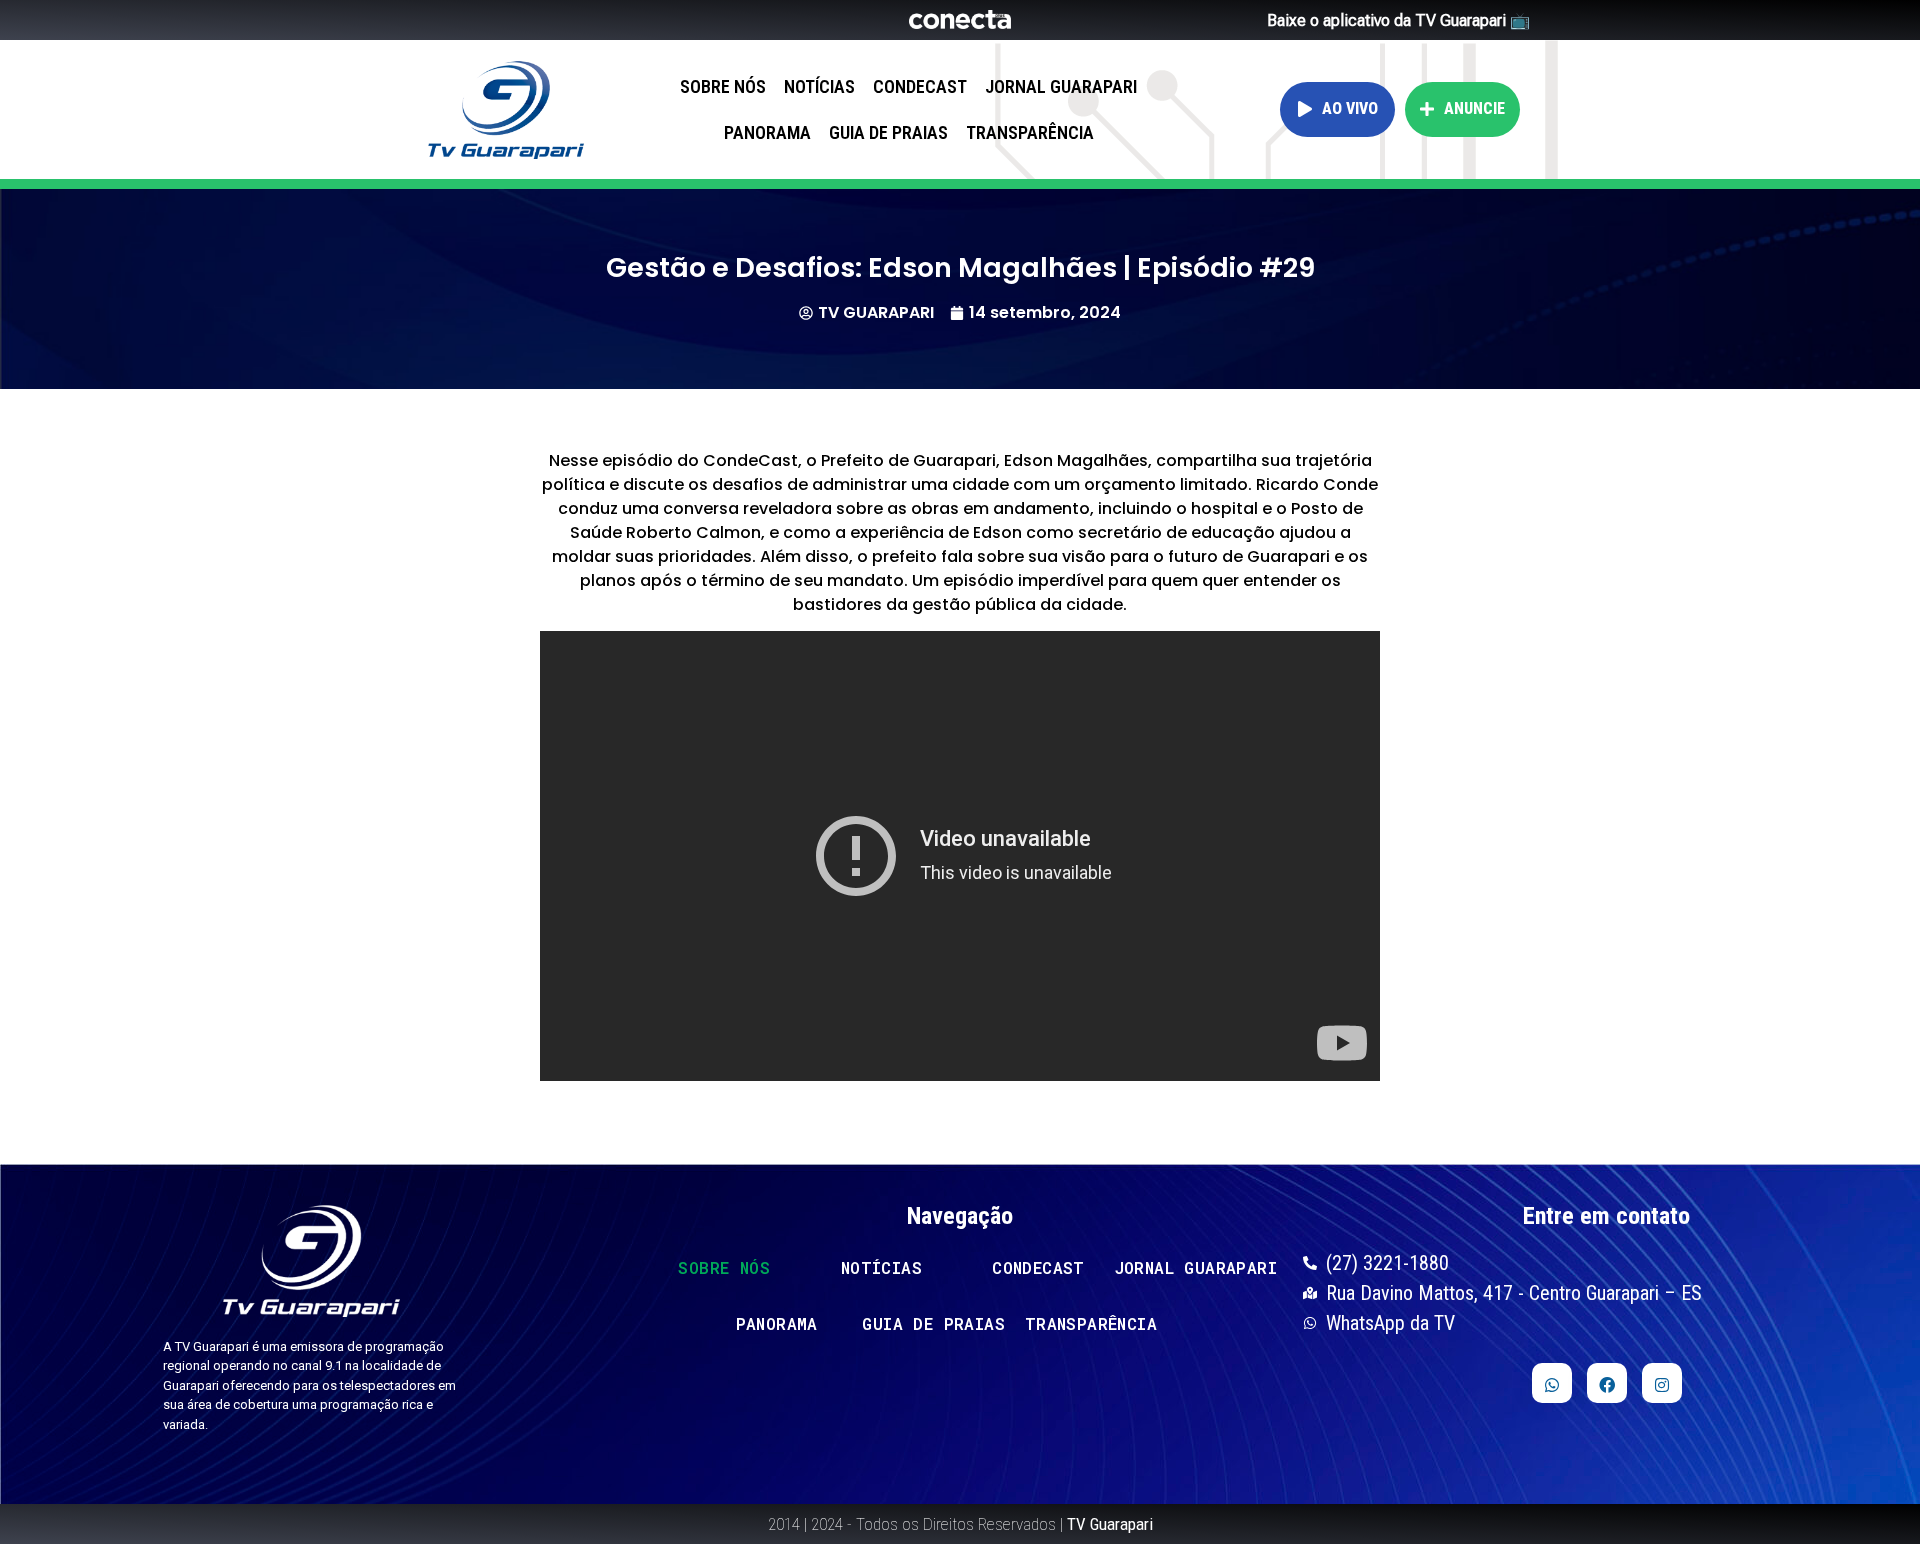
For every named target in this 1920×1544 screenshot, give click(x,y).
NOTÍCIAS (819, 86)
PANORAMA (767, 132)
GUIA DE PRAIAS (888, 132)
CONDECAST (920, 86)
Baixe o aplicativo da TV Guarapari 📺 (1398, 20)
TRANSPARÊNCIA (1030, 132)
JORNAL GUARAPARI (1061, 86)
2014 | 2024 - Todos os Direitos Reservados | (960, 1524)
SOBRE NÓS (723, 86)
